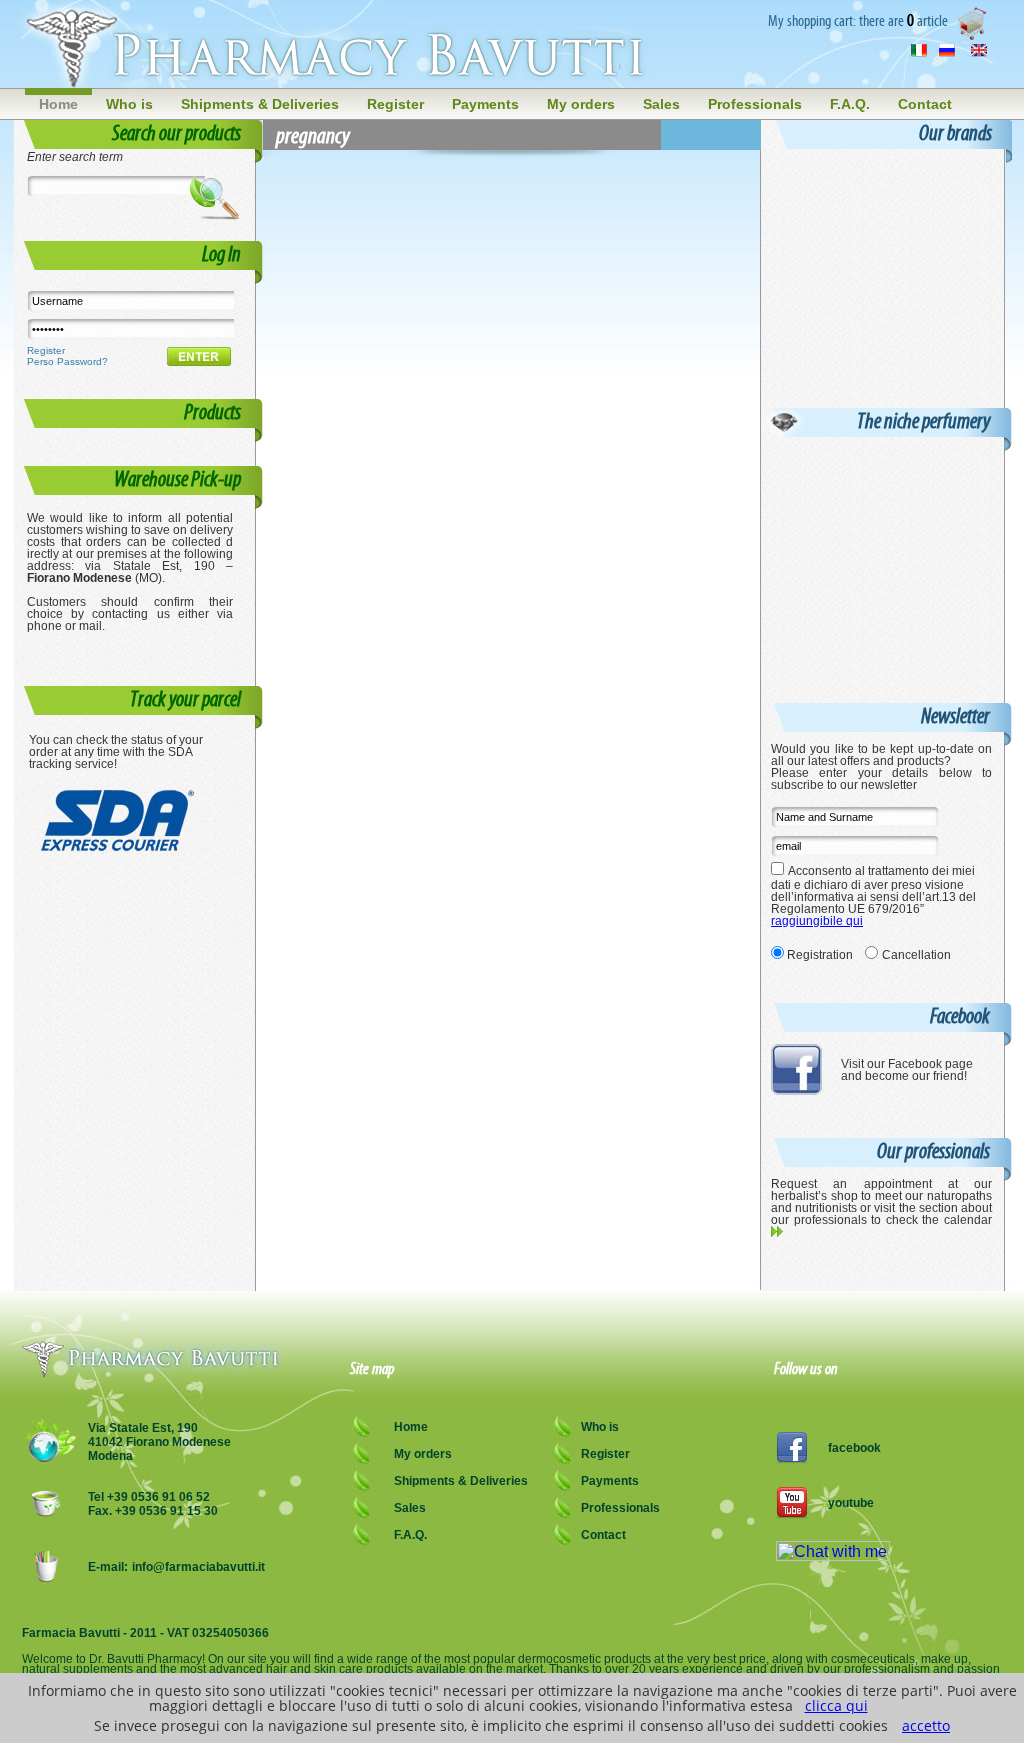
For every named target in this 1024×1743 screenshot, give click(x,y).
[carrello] (974, 36)
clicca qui (836, 1705)
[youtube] (792, 1513)
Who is (129, 104)
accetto (926, 1725)
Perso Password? (67, 361)
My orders (581, 104)
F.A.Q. (850, 104)
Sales (661, 104)
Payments (485, 104)
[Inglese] (979, 52)
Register (395, 104)
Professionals (755, 104)
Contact (925, 104)
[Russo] (947, 52)
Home (58, 104)
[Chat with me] (833, 1555)
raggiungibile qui (817, 921)
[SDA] (120, 848)
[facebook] (796, 1090)
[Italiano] (919, 52)
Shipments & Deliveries (260, 104)
